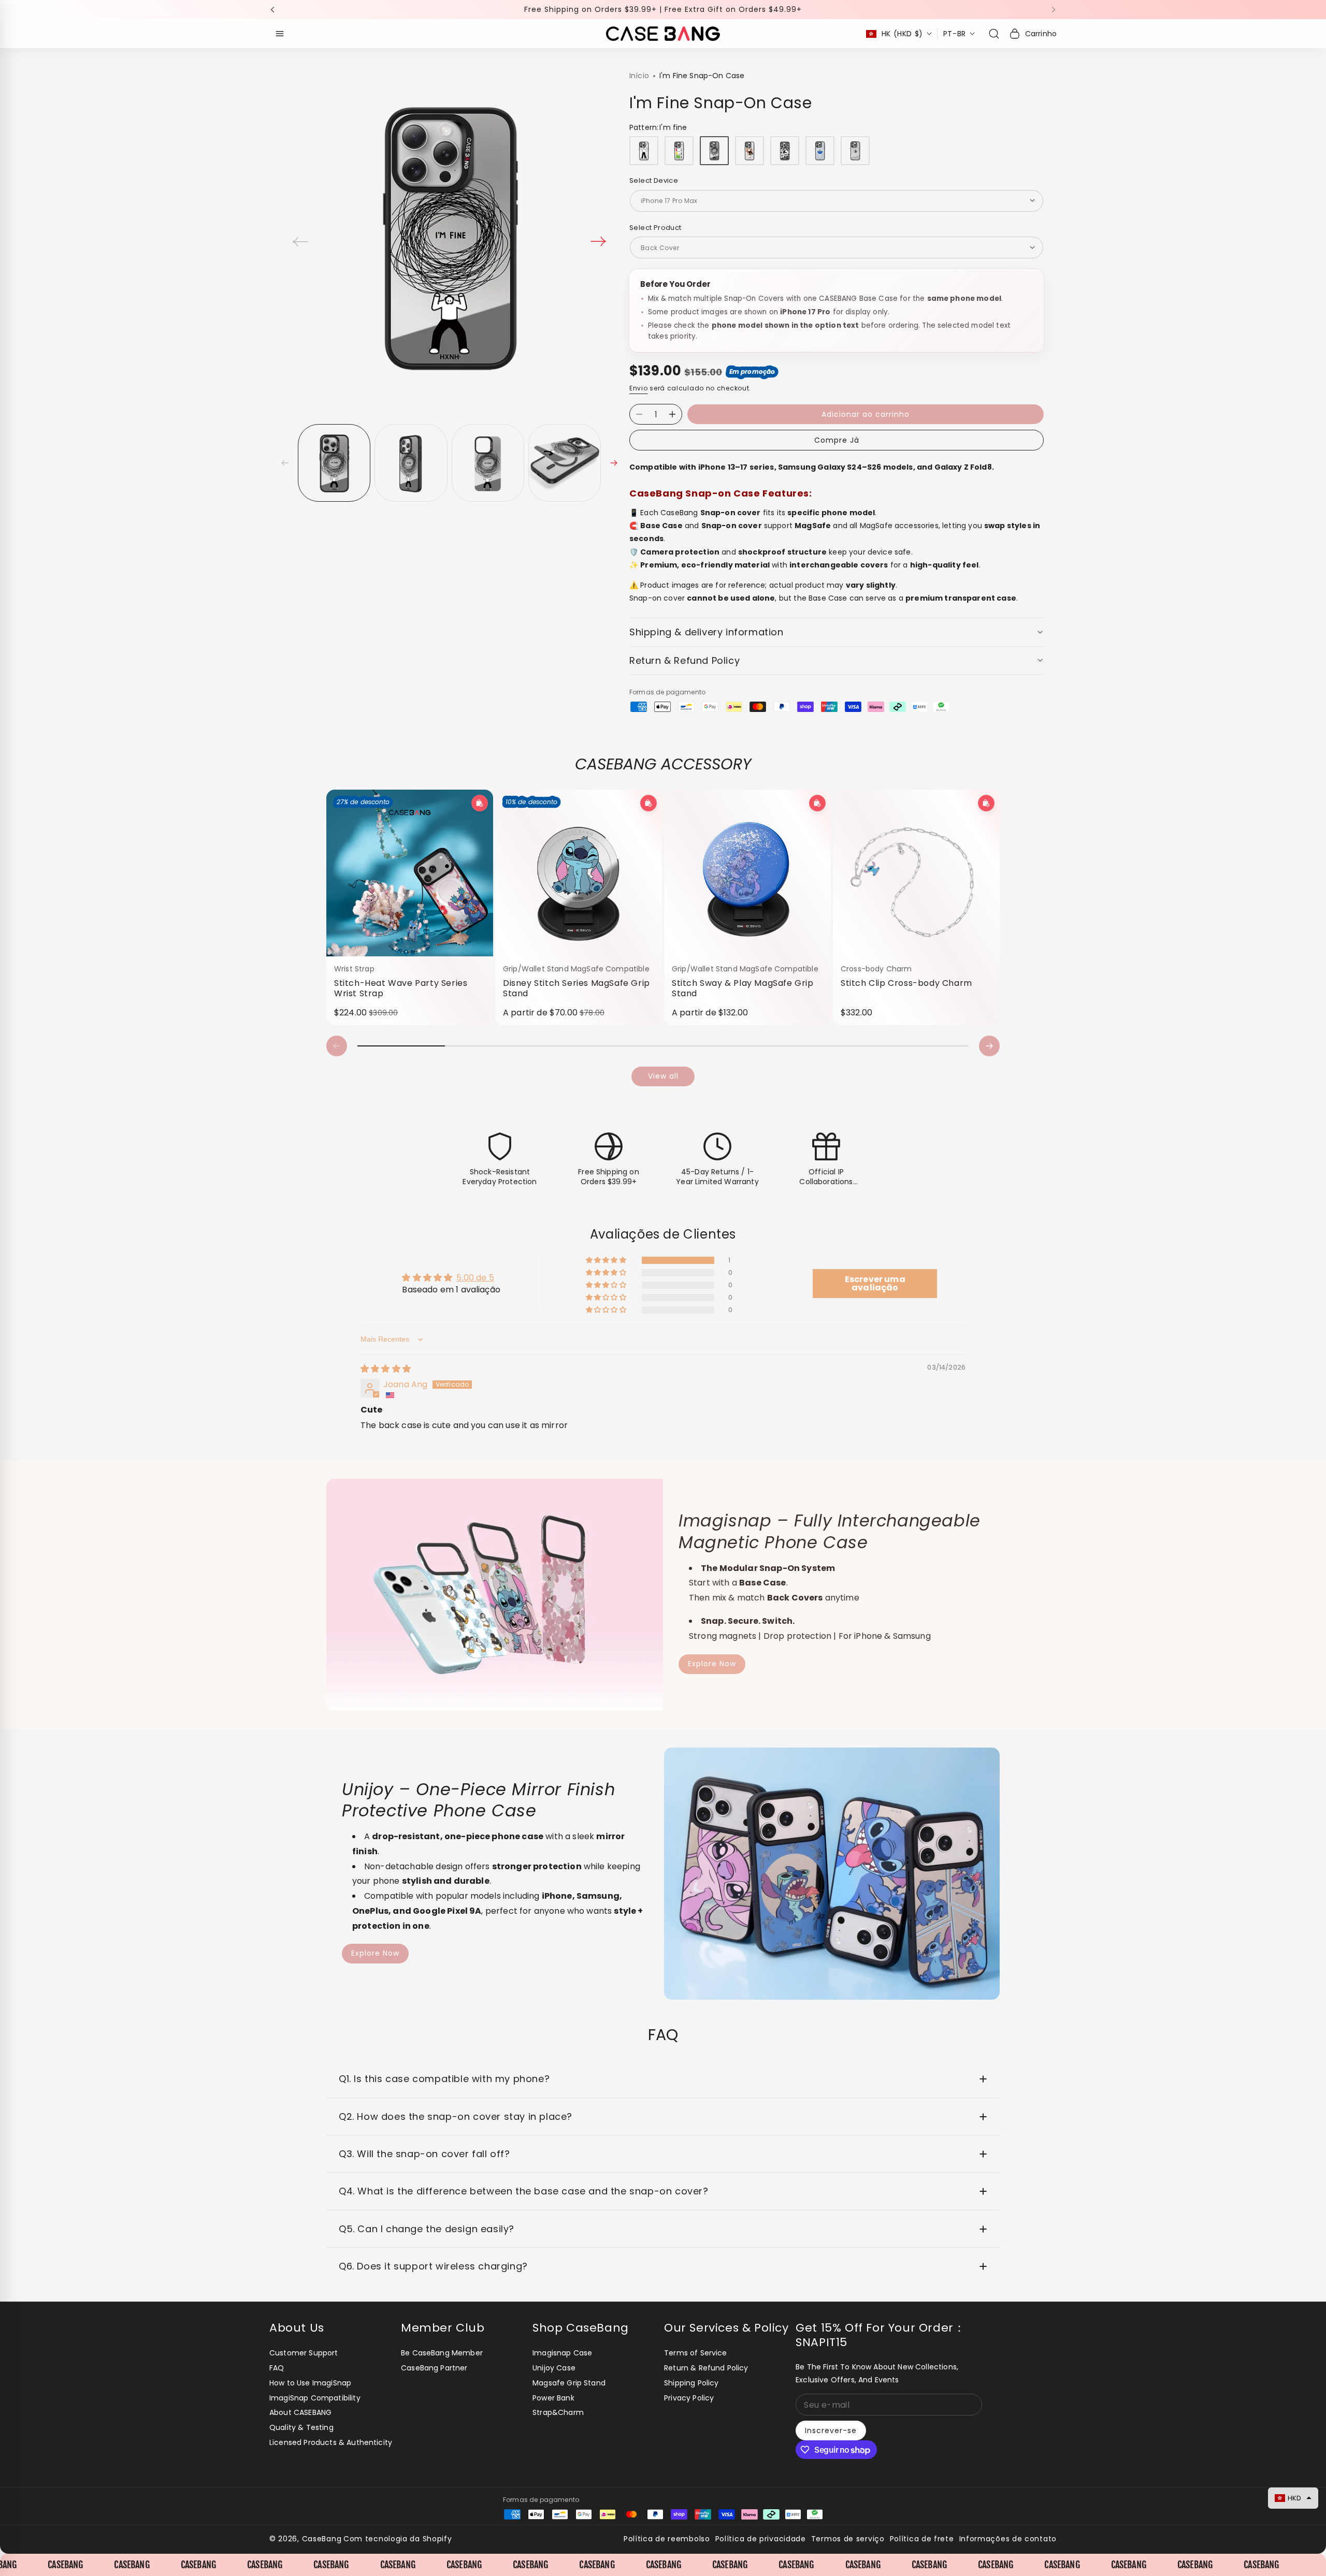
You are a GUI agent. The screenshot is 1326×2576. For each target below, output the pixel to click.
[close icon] (806, 1219)
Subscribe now (738, 1347)
